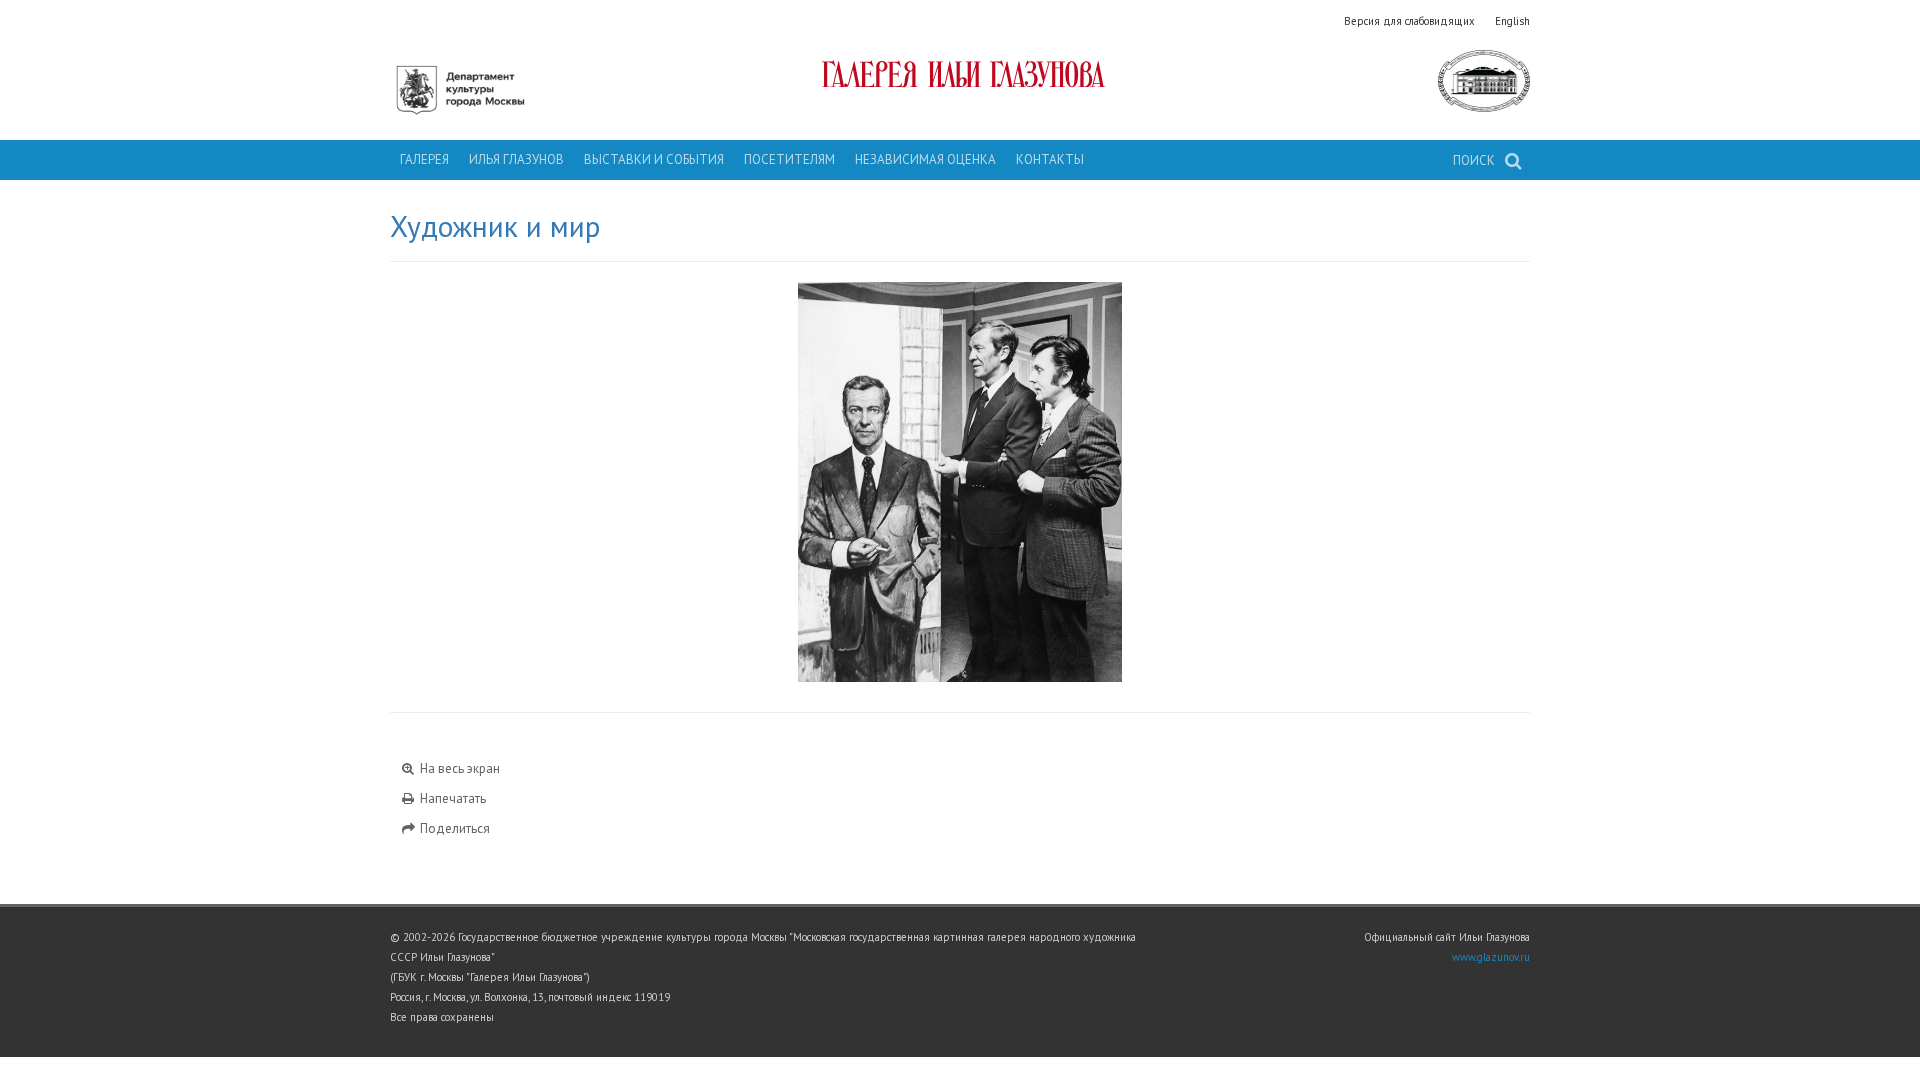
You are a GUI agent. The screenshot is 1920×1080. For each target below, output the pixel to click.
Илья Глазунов (516, 159)
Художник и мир (495, 226)
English (1512, 21)
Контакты (1050, 159)
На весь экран (458, 768)
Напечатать (451, 798)
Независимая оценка (925, 159)
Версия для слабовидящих (1409, 21)
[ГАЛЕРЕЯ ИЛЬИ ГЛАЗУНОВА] (960, 74)
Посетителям (789, 159)
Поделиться (453, 828)
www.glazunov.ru (1491, 957)
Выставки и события (654, 159)
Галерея (424, 159)
